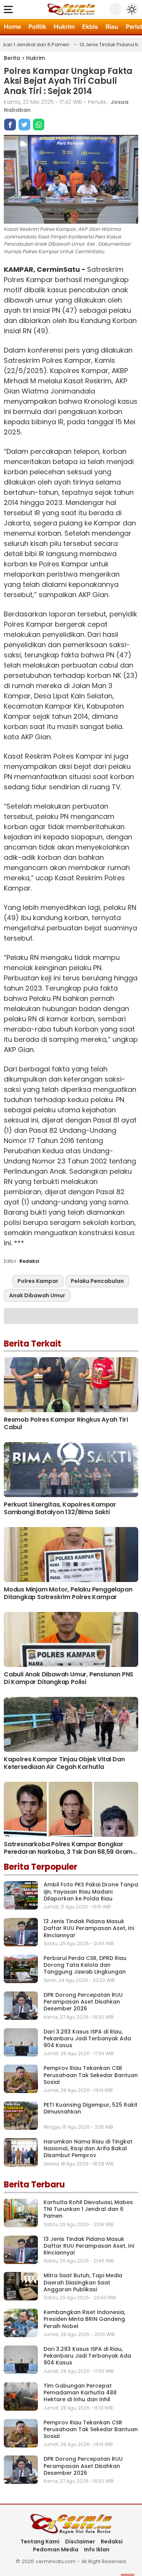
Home (12, 27)
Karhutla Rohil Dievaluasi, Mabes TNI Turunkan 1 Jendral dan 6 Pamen (88, 2209)
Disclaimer (80, 2542)
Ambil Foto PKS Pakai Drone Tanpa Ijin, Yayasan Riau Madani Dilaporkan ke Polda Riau (91, 1891)
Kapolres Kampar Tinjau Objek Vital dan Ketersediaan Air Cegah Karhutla (64, 1763)
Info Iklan (97, 2549)
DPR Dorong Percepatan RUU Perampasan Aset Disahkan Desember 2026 (83, 2002)
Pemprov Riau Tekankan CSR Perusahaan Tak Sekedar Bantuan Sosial (91, 2075)
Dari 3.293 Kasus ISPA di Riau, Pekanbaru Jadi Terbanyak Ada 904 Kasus (87, 2038)
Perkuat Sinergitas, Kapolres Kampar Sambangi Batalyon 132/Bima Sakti (60, 1508)
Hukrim (64, 27)
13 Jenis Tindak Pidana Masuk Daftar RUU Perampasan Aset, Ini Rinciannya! (89, 1928)
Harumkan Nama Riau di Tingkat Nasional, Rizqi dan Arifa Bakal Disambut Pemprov (88, 2148)
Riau (112, 27)
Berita (12, 58)
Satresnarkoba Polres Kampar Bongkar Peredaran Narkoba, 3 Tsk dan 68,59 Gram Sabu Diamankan (68, 1852)
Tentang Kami (40, 2542)
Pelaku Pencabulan (97, 1281)
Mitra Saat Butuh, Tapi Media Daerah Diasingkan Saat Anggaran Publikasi (83, 2282)
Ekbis (90, 27)
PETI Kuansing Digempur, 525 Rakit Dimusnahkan (91, 2108)
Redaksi (112, 2542)
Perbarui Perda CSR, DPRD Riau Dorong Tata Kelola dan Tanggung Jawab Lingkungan (85, 1965)
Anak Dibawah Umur (37, 1295)
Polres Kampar (38, 1281)
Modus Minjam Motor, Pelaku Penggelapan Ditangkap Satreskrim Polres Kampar (68, 1593)
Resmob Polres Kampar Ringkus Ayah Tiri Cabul (66, 1423)
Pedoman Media (56, 2549)
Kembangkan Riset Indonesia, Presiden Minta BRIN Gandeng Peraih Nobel (84, 2319)
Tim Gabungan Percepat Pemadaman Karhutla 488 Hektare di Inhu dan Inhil (80, 2393)
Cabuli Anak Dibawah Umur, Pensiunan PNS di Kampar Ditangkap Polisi (69, 1678)
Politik (37, 27)
